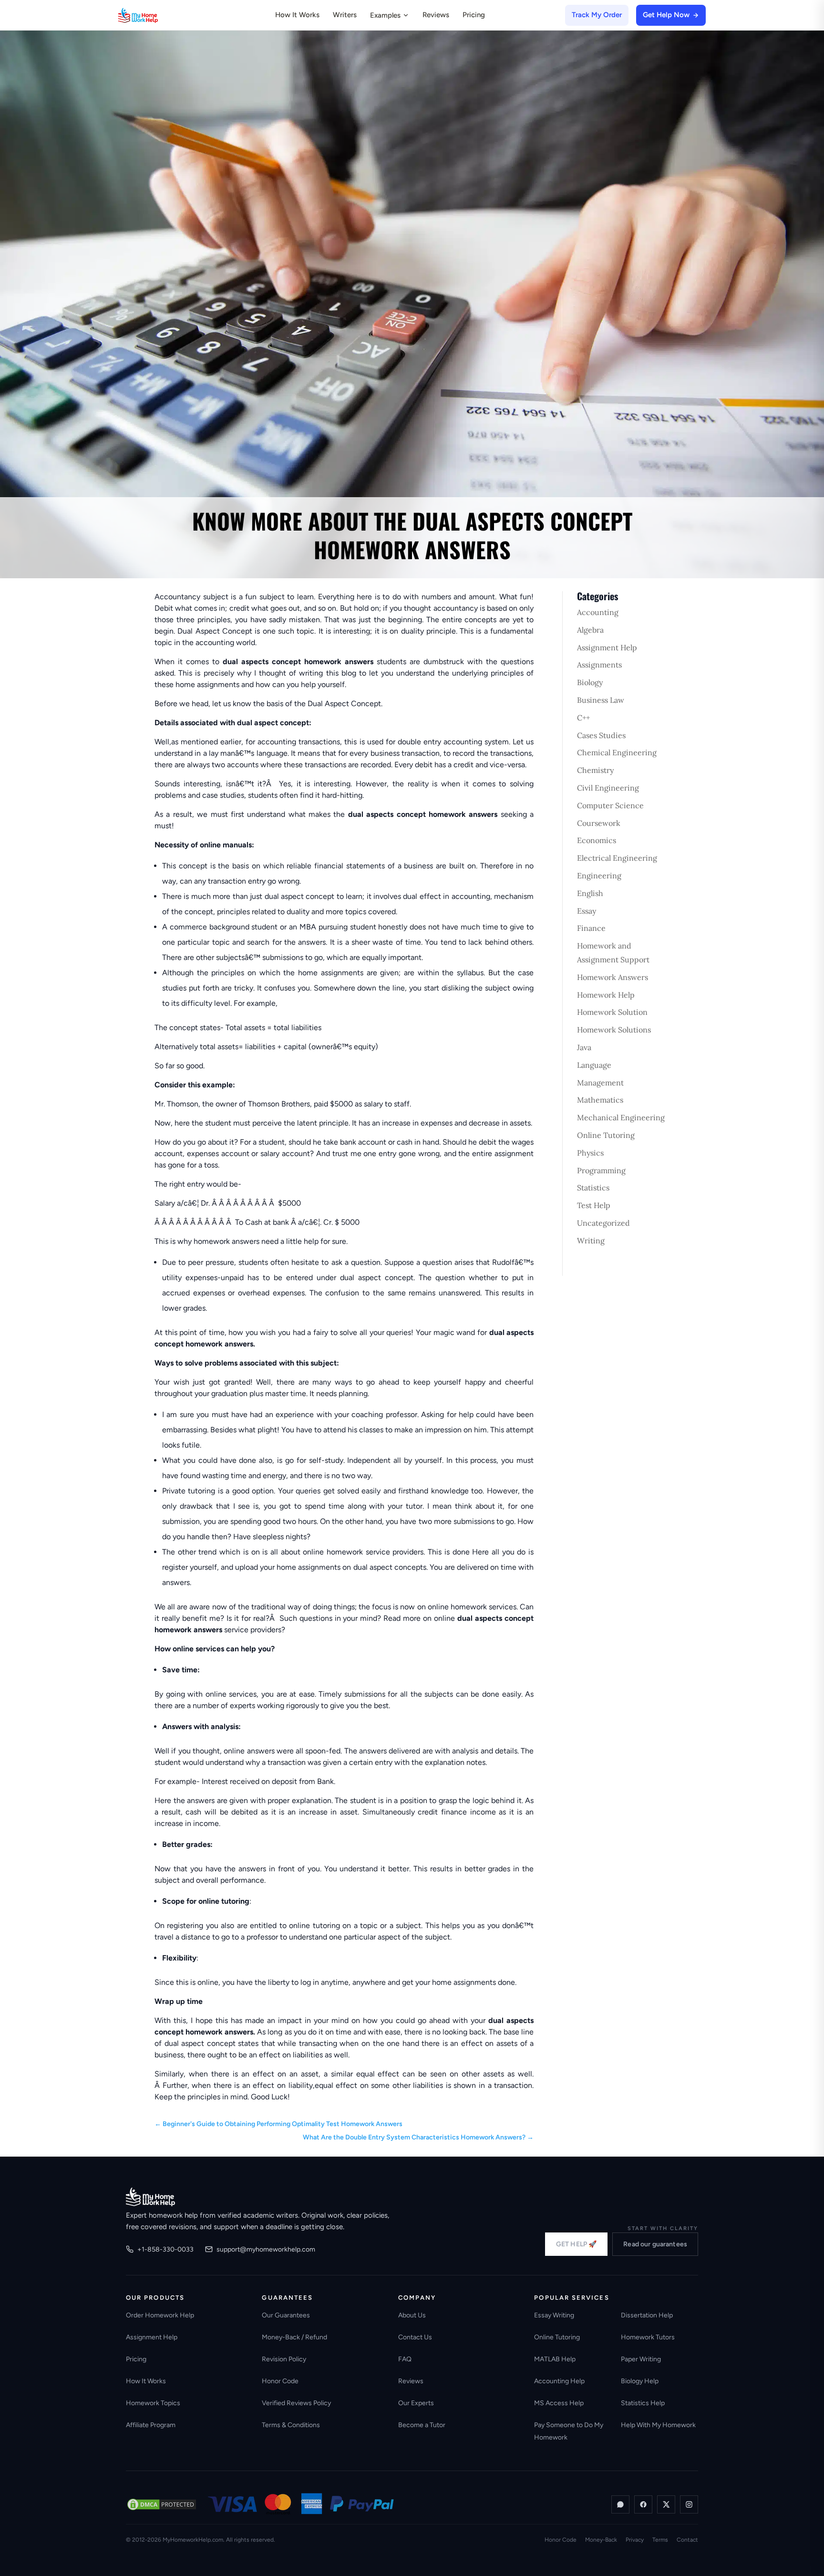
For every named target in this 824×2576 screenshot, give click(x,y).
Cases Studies (601, 735)
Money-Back (601, 2540)
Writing (591, 1241)
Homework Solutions (614, 1030)
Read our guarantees (655, 2244)
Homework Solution (612, 1012)
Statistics (593, 1188)
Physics (590, 1153)
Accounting (598, 612)
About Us (412, 2315)
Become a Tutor (422, 2425)
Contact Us (415, 2337)
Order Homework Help (160, 2315)
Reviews (436, 15)
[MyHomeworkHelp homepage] (156, 15)
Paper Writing (641, 2359)
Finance (591, 928)
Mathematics (600, 1100)
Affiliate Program (151, 2425)
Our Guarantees (286, 2315)
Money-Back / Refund (294, 2337)
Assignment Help (607, 647)
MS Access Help (559, 2403)
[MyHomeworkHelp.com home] (150, 2197)
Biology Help (640, 2381)
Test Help (594, 1205)
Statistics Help (643, 2403)
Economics (597, 840)
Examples (385, 15)
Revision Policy (284, 2359)
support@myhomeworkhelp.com (266, 2249)
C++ (583, 718)
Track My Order (597, 15)
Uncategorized (603, 1223)
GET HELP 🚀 (576, 2244)
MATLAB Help (555, 2359)
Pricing (474, 15)
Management (600, 1083)
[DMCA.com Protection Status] (162, 2504)
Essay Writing (554, 2315)
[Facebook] (643, 2504)
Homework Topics (153, 2403)
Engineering (599, 876)
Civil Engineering (608, 788)
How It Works (297, 15)
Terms (660, 2540)
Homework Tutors (648, 2337)
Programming (601, 1170)
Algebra (590, 630)
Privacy (635, 2540)
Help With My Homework (658, 2425)
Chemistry (595, 770)
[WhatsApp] (620, 2504)
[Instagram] (689, 2504)
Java (584, 1047)
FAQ (405, 2359)
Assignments (599, 665)
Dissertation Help (647, 2315)
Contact (687, 2540)
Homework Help (606, 995)
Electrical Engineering (617, 858)
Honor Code (280, 2381)
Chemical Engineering (617, 752)
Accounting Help (559, 2381)
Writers (345, 15)
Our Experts (416, 2403)
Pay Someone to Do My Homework (569, 2431)
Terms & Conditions (291, 2425)
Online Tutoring (606, 1135)
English (590, 893)
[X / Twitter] (666, 2504)
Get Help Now (666, 15)
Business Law (601, 700)
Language (594, 1065)
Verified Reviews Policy (296, 2403)
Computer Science (610, 805)
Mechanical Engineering (621, 1117)
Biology (590, 682)
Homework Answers (613, 977)
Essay (587, 911)
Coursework (599, 823)
